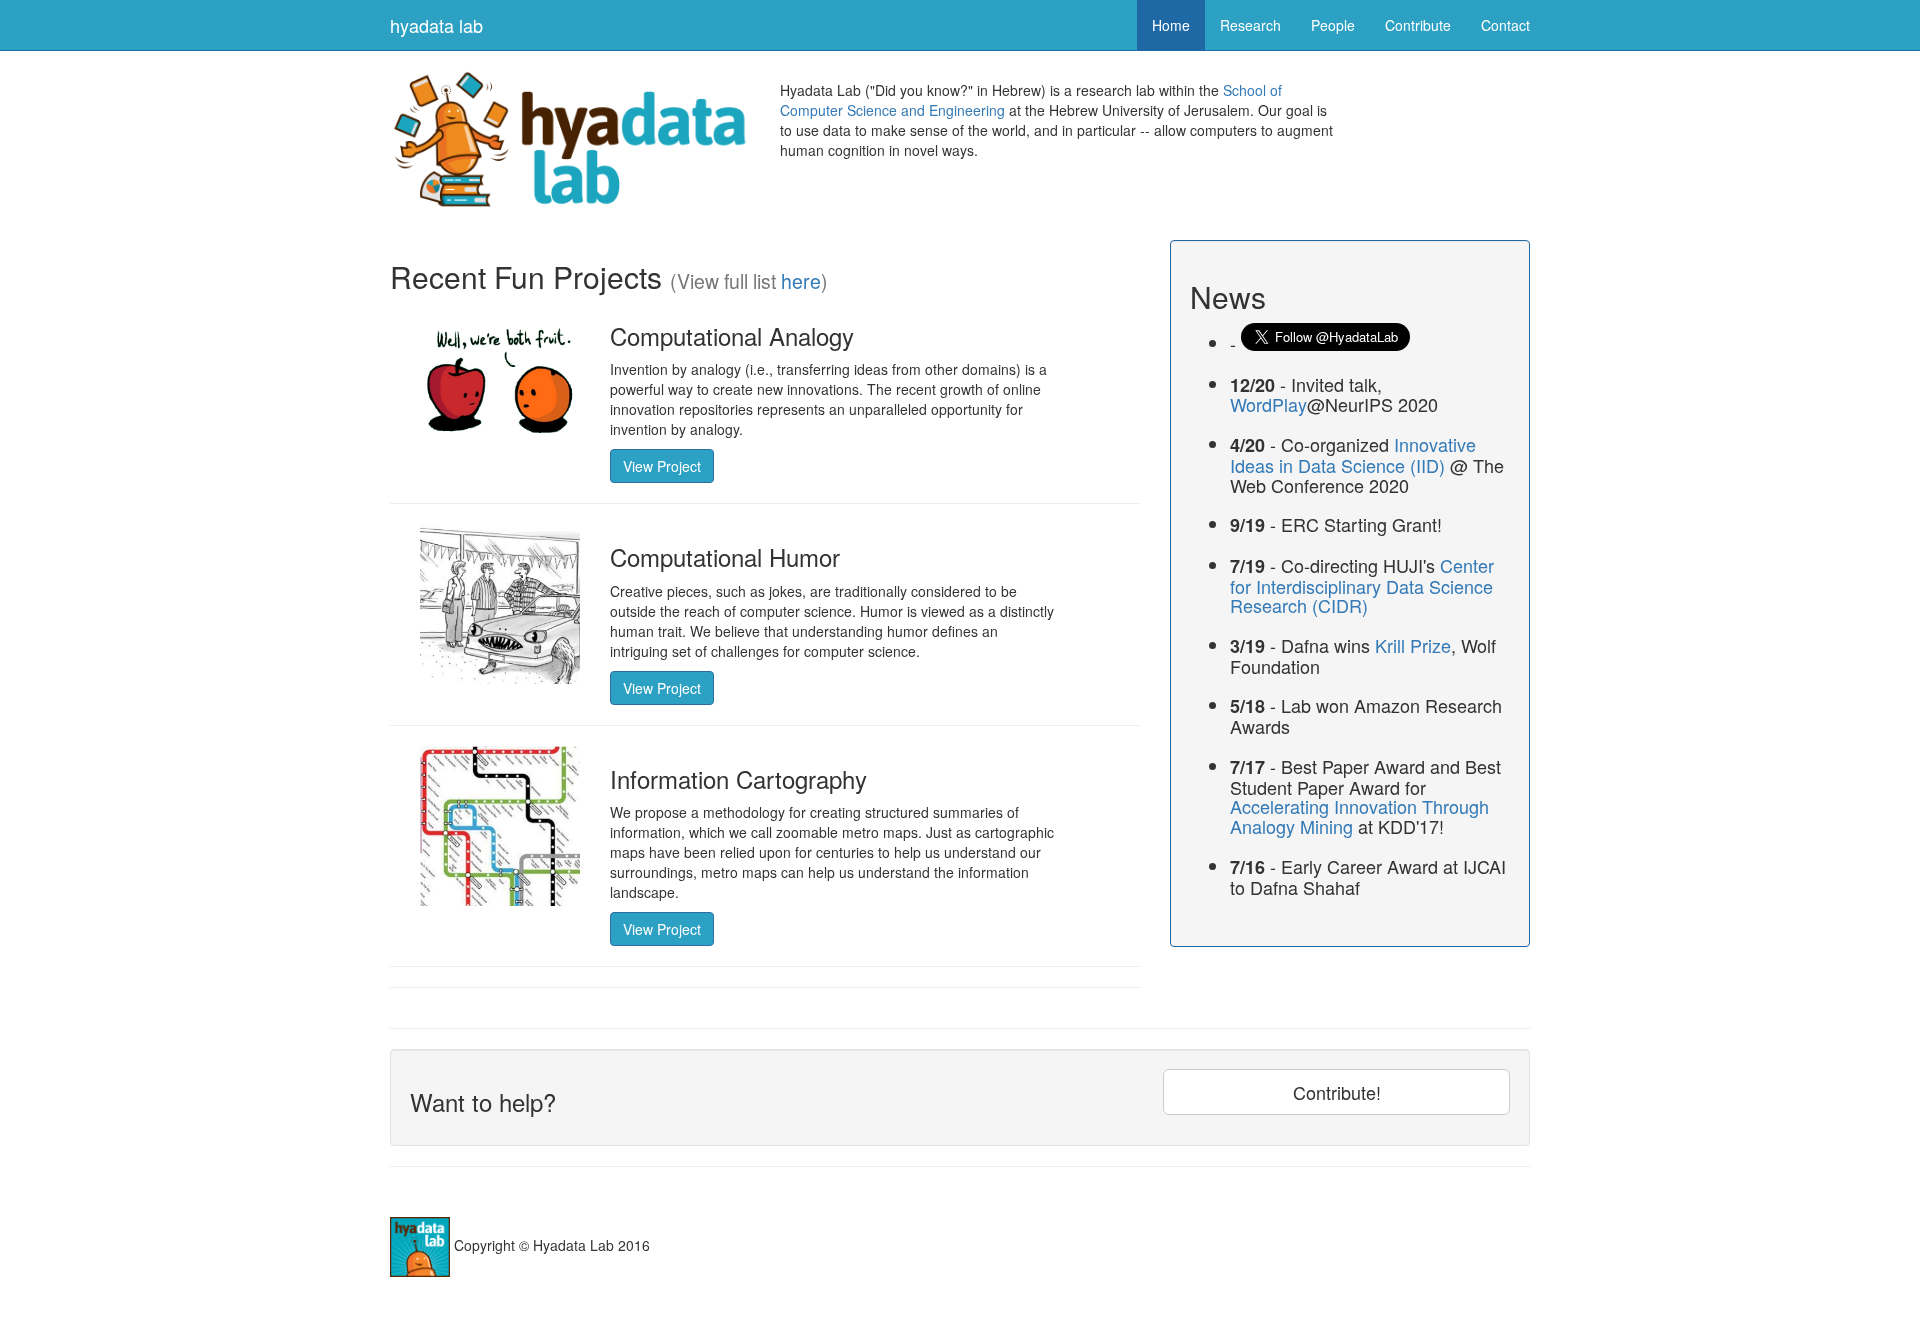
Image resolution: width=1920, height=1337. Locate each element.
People (1333, 25)
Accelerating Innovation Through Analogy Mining (1359, 816)
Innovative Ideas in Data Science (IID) (1353, 454)
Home (1171, 25)
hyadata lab (436, 25)
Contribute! (1337, 1092)
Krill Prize (1413, 645)
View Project (662, 466)
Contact (1505, 25)
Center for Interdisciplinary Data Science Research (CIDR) (1362, 585)
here (801, 281)
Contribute (1418, 25)
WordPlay (1268, 404)
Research (1250, 25)
